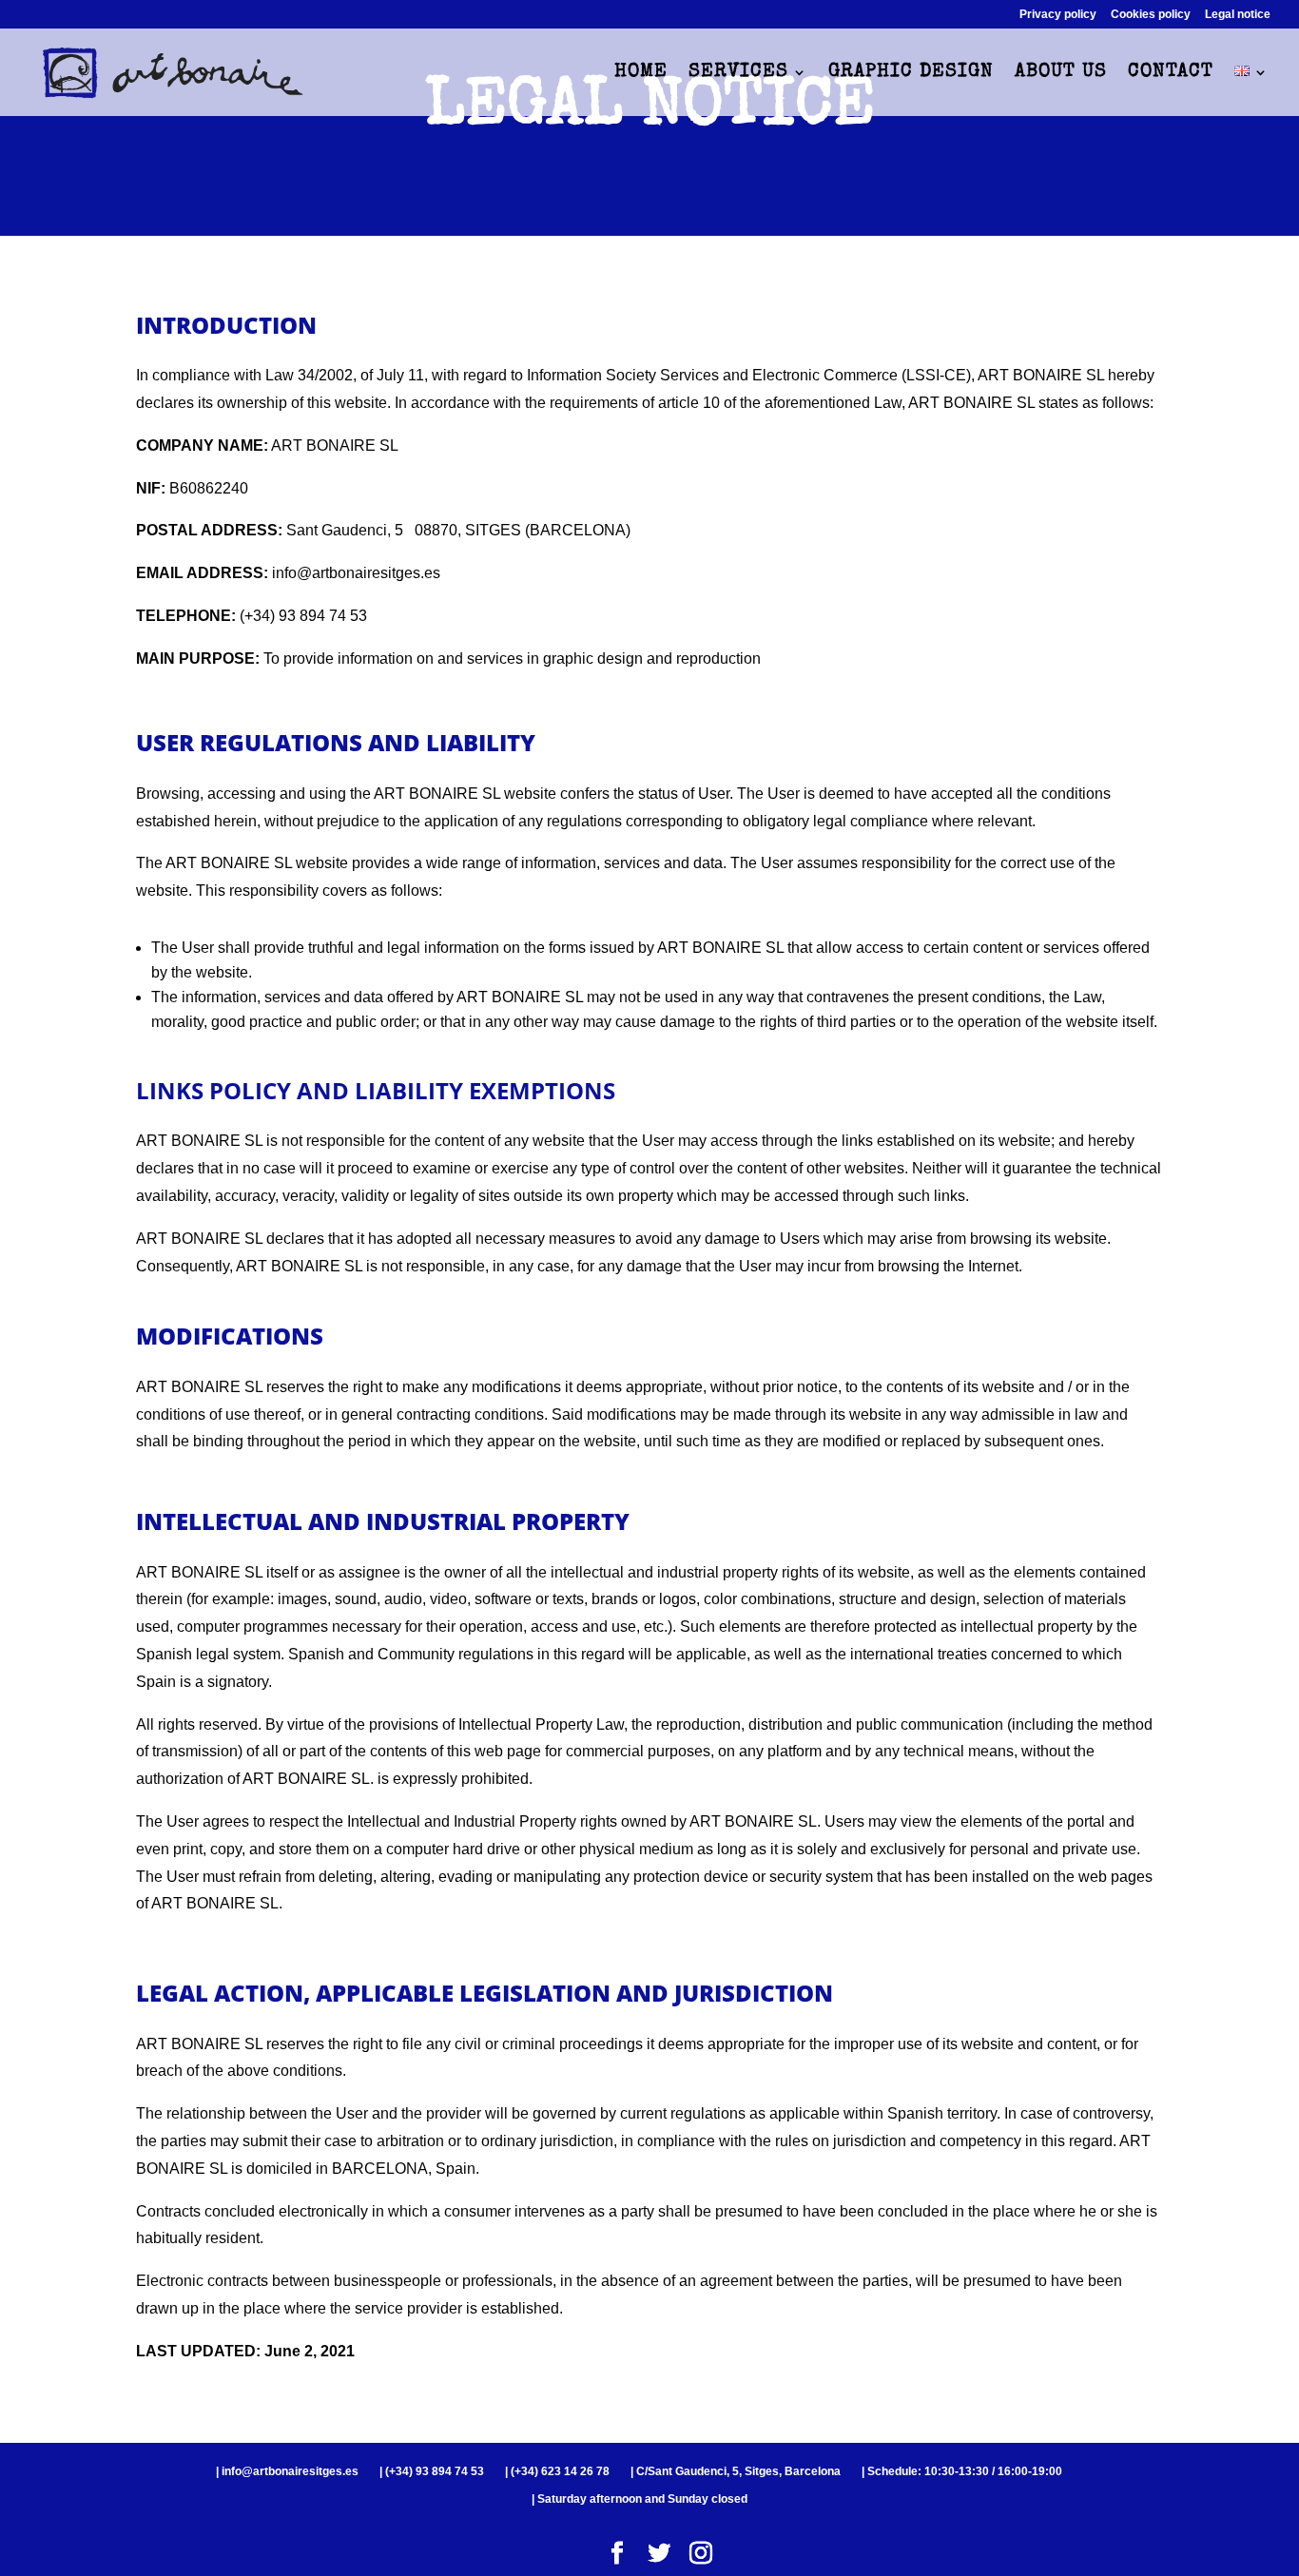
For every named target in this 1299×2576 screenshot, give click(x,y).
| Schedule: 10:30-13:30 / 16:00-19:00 (962, 2471)
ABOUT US (1061, 74)
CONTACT (1171, 74)
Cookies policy (1151, 15)
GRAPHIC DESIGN (911, 74)
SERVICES (738, 74)
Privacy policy (1058, 15)
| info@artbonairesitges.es (287, 2471)
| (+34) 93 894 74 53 (432, 2471)
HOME (641, 74)
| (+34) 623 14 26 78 (557, 2471)
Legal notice (1238, 15)
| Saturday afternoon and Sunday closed (640, 2499)
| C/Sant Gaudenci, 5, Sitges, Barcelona (736, 2471)
